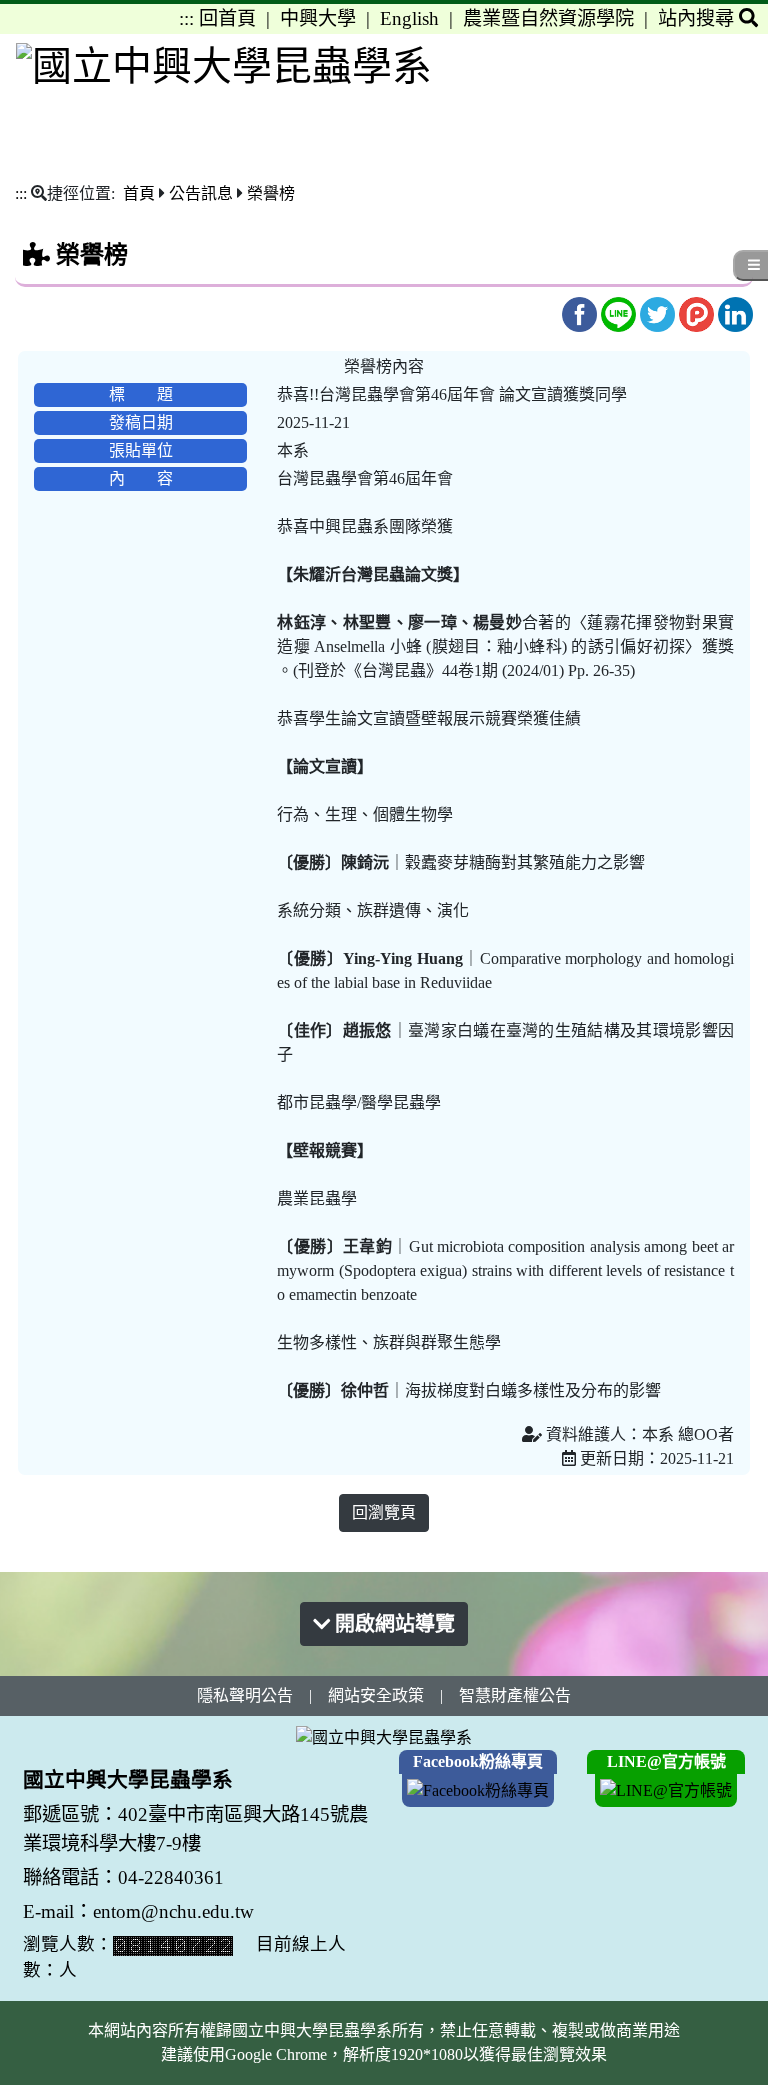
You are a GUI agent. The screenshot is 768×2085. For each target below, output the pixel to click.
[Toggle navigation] (739, 84)
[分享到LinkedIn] (735, 313)
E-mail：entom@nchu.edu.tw (138, 1911)
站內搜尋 (698, 18)
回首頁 (227, 18)
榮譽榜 (271, 193)
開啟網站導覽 (392, 1624)
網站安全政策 (376, 1695)
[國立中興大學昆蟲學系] (224, 65)
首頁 (139, 193)
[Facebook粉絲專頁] (478, 1788)
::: (186, 18)
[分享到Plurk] (698, 313)
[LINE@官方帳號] (666, 1788)
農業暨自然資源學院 (548, 18)
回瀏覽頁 (384, 1512)
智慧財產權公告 (515, 1695)
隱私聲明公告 (245, 1695)
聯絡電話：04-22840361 (126, 1877)
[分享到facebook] (581, 313)
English (409, 18)
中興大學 (318, 18)
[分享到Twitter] (659, 313)
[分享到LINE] (620, 313)
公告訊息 (201, 193)
